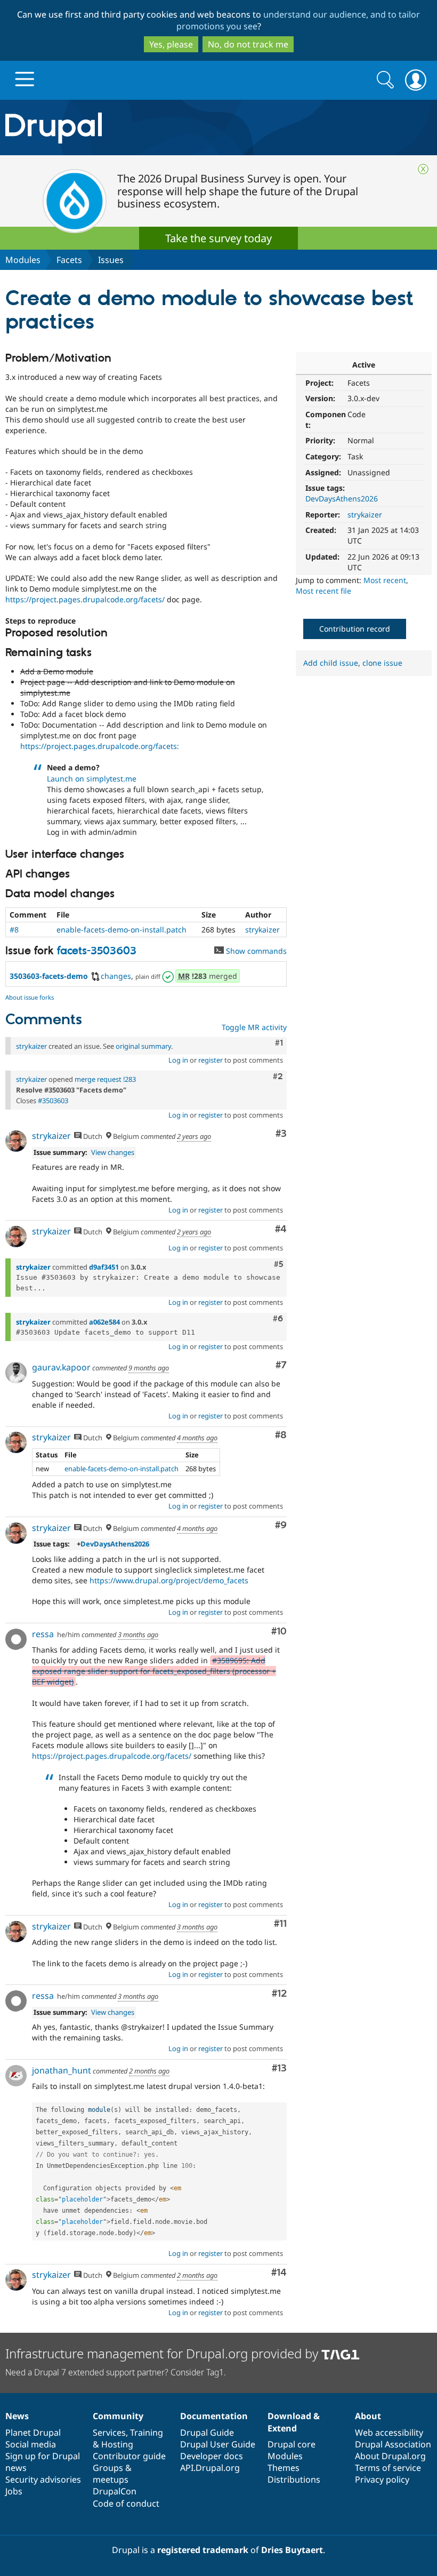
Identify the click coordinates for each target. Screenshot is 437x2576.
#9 (281, 1525)
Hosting (117, 2444)
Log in (178, 1060)
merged (208, 976)
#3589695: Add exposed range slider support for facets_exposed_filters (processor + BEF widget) (154, 1671)
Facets (69, 260)
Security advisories (43, 2479)
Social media (31, 2444)
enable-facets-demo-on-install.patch (122, 930)
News (17, 2416)
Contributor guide (129, 2456)
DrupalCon (115, 2491)
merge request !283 (105, 1079)
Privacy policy (382, 2479)
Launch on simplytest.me (92, 779)
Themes (284, 2468)
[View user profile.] (16, 1141)
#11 (280, 1924)
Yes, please (171, 44)
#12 (279, 1994)
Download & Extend (294, 2422)
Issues (111, 260)
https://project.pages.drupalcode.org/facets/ (85, 599)
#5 (278, 1264)
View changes (113, 1152)
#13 (279, 2068)
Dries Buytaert (292, 2550)
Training (147, 2433)
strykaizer (365, 515)
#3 (281, 1134)
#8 (14, 930)
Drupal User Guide (218, 2444)
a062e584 (104, 1322)
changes (116, 976)
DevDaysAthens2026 (342, 499)
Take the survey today (218, 238)
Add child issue (331, 663)
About (368, 2416)
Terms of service (388, 2468)
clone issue (382, 663)
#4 (281, 1229)
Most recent (385, 580)
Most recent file (323, 591)
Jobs (14, 2491)
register (211, 1060)
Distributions (294, 2479)
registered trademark (203, 2550)
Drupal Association (393, 2444)
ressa (43, 1634)
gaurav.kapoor (61, 1367)
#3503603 (53, 1100)
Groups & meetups (112, 2474)
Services (109, 2433)
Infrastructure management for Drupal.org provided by (163, 2353)
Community (118, 2416)
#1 (279, 1043)
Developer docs (212, 2456)
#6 (278, 1319)
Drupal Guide (207, 2433)
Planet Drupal (33, 2433)
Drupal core (292, 2444)
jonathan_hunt (62, 2070)
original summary (143, 1046)
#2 (278, 1076)
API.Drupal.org (210, 2468)
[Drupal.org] (127, 128)
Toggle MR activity (254, 1027)
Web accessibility (389, 2433)
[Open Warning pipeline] (169, 976)
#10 (279, 1632)
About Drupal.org (390, 2456)
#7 (281, 1365)
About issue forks (30, 997)
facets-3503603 (97, 951)
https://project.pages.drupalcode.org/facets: (100, 746)
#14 (279, 2273)
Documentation (214, 2416)
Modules (23, 260)
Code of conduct (126, 2503)
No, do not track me (248, 44)
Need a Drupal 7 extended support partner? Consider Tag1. (116, 2372)
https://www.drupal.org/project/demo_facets (169, 1580)
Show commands (255, 951)
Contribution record (355, 629)
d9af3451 (104, 1267)
